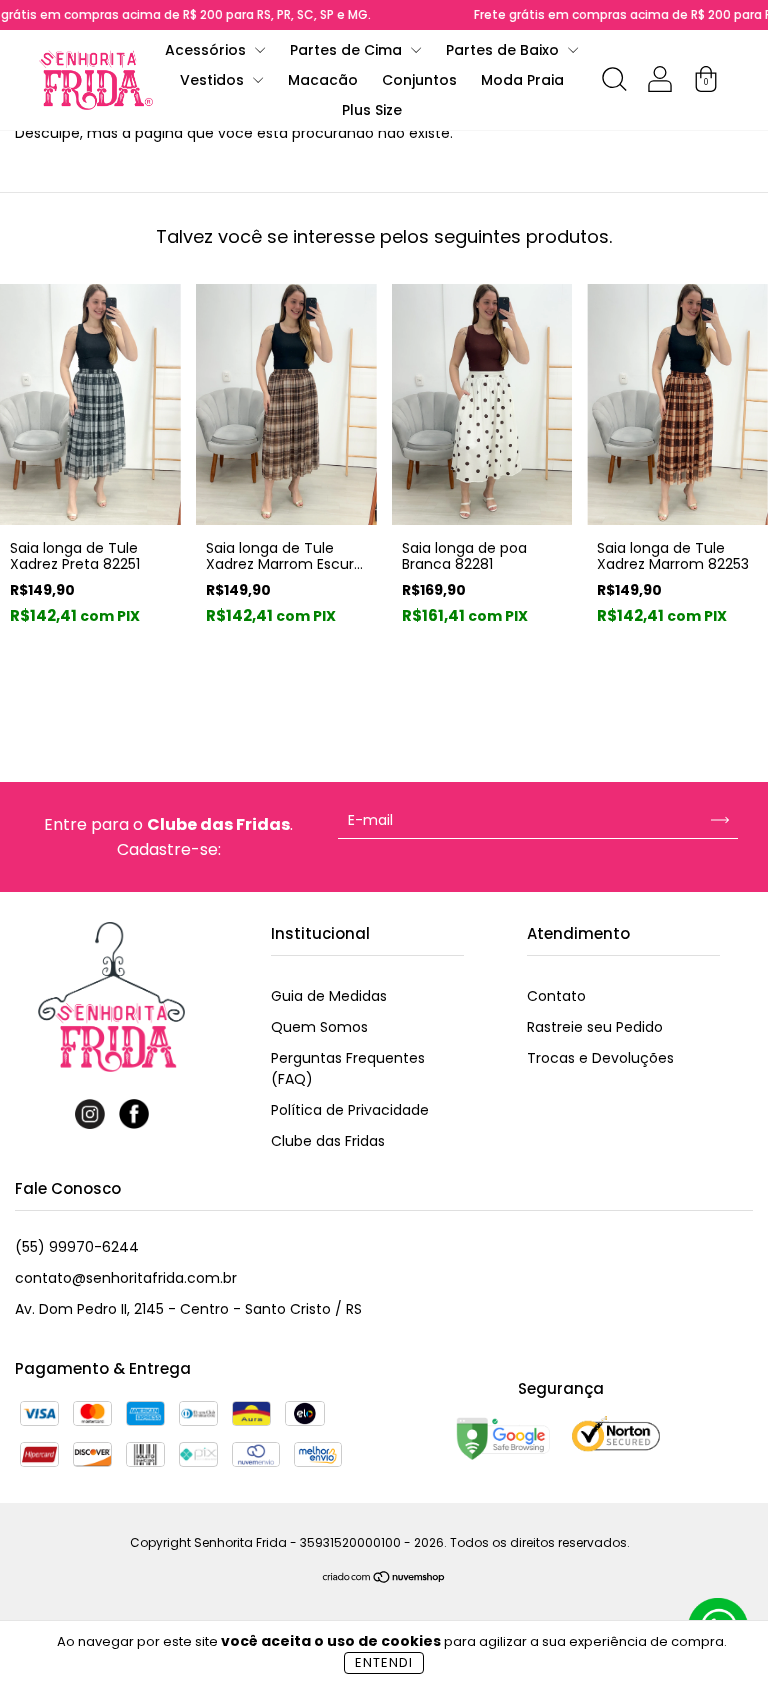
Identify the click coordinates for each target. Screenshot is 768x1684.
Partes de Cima (348, 50)
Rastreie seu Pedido (595, 1027)
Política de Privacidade (350, 1110)
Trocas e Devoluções (600, 1058)
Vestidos (214, 80)
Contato (556, 996)
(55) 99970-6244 (77, 1247)
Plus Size (372, 110)
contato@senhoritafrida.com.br (126, 1278)
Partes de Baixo (504, 50)
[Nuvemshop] (384, 1579)
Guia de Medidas (329, 996)
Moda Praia (522, 80)
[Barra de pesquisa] (614, 83)
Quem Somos (319, 1027)
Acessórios (207, 50)
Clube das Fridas (328, 1141)
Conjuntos (419, 80)
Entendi (384, 1662)
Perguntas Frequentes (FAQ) (348, 1068)
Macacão (323, 80)
